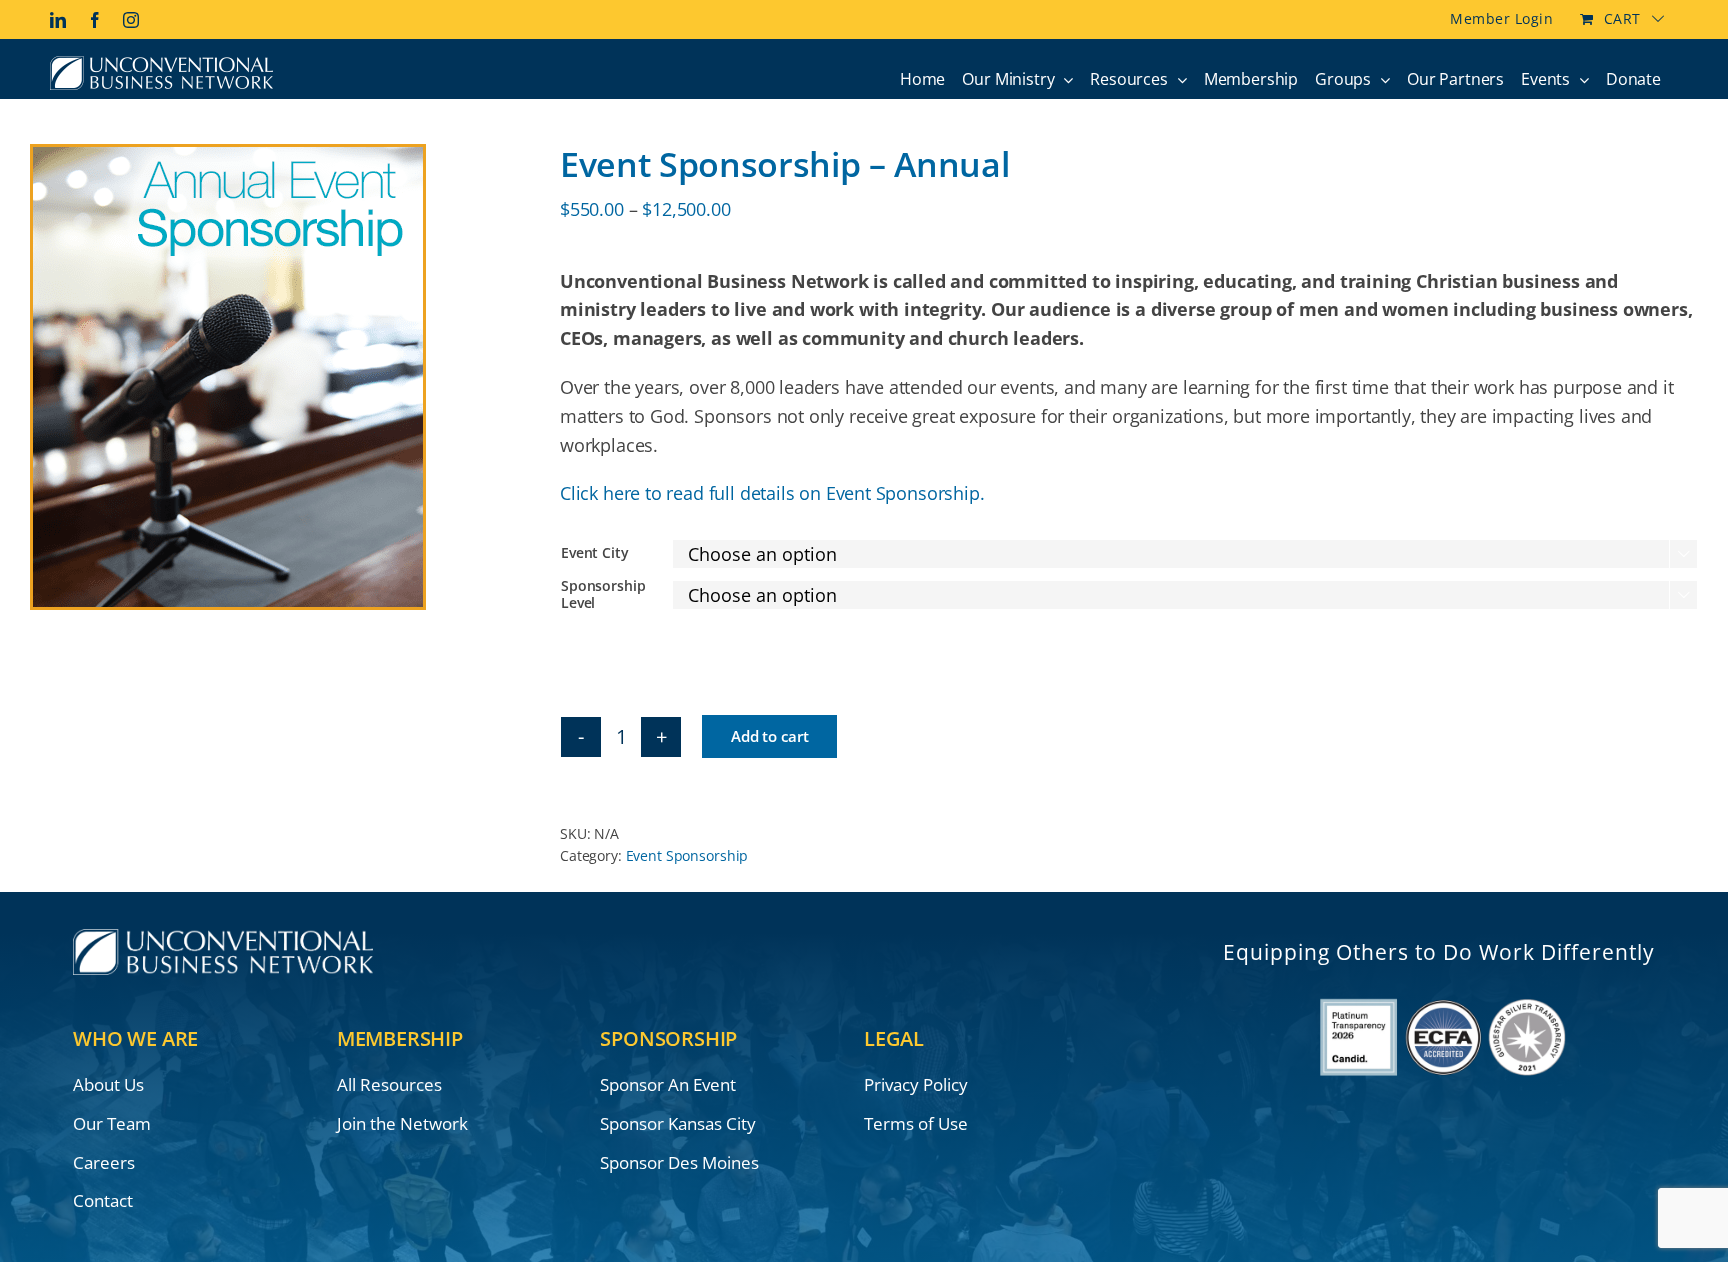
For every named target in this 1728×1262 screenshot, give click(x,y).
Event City (595, 552)
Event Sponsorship (687, 855)
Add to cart (769, 736)
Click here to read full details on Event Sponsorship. (772, 493)
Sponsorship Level (603, 594)
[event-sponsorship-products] (280, 377)
